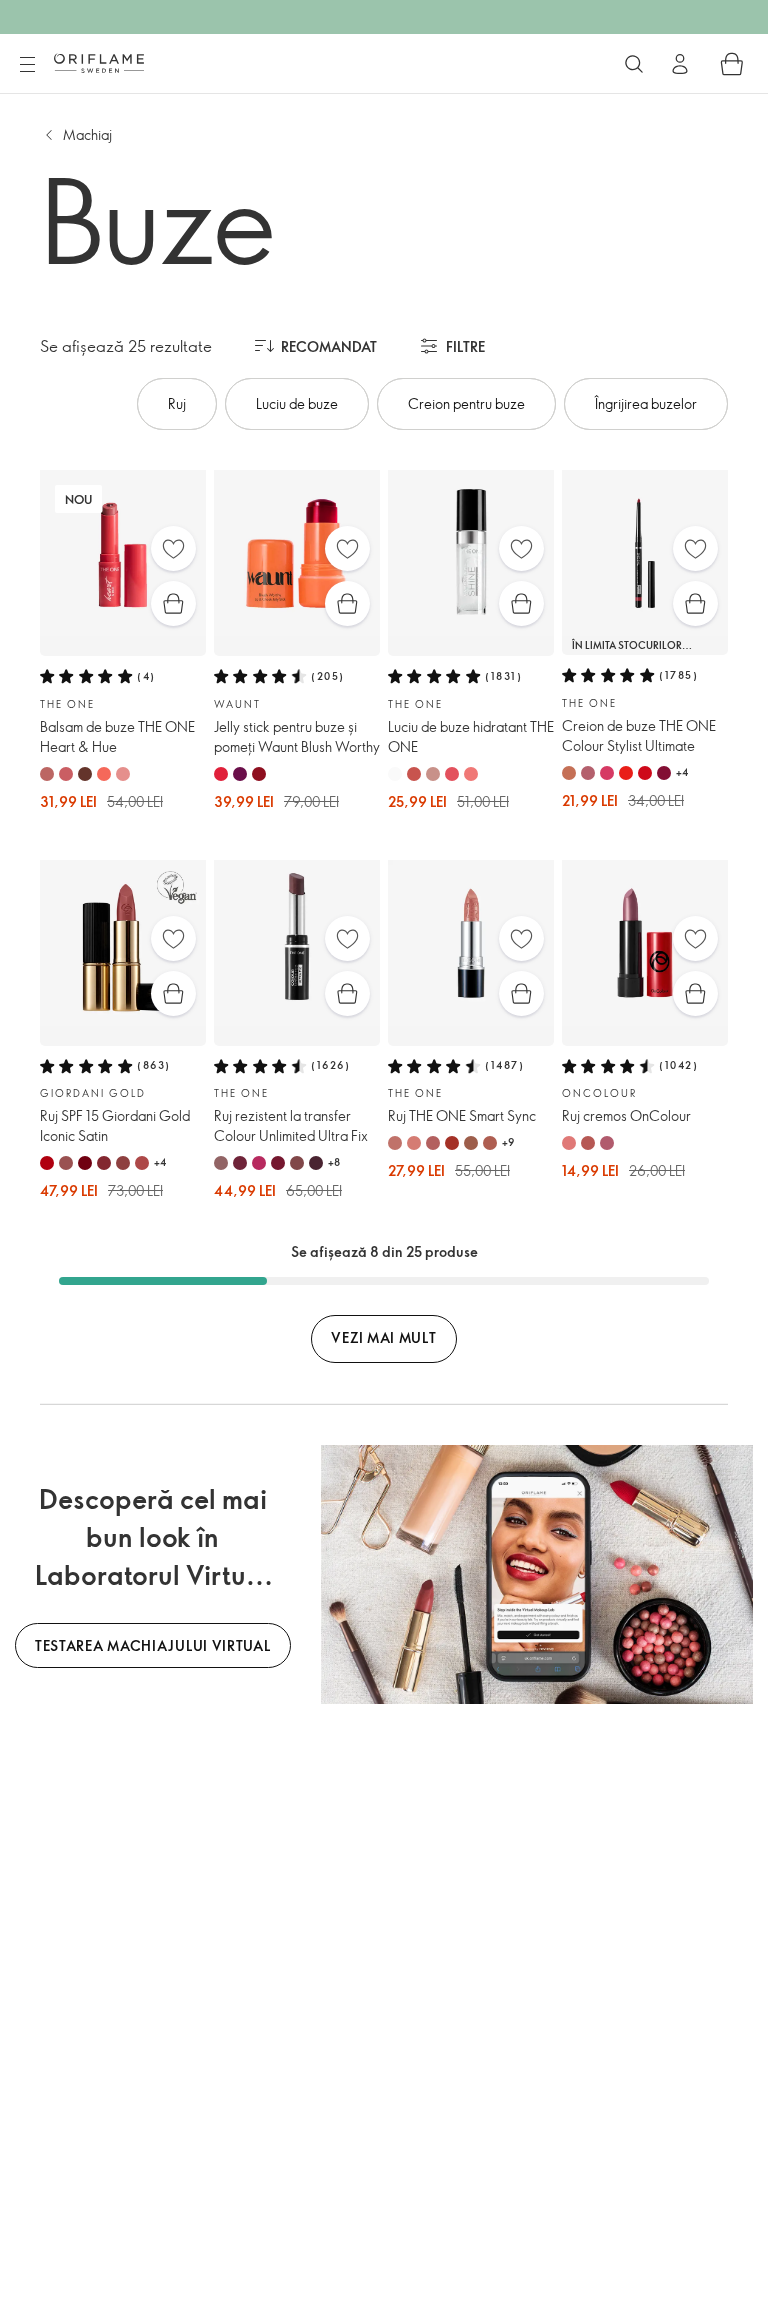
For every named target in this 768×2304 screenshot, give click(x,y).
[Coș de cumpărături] (732, 64)
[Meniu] (27, 65)
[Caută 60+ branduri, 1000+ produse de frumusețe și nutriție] (634, 64)
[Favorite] (173, 548)
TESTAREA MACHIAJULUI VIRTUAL (153, 1645)
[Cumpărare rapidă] (173, 603)
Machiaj (87, 134)
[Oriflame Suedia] (99, 63)
